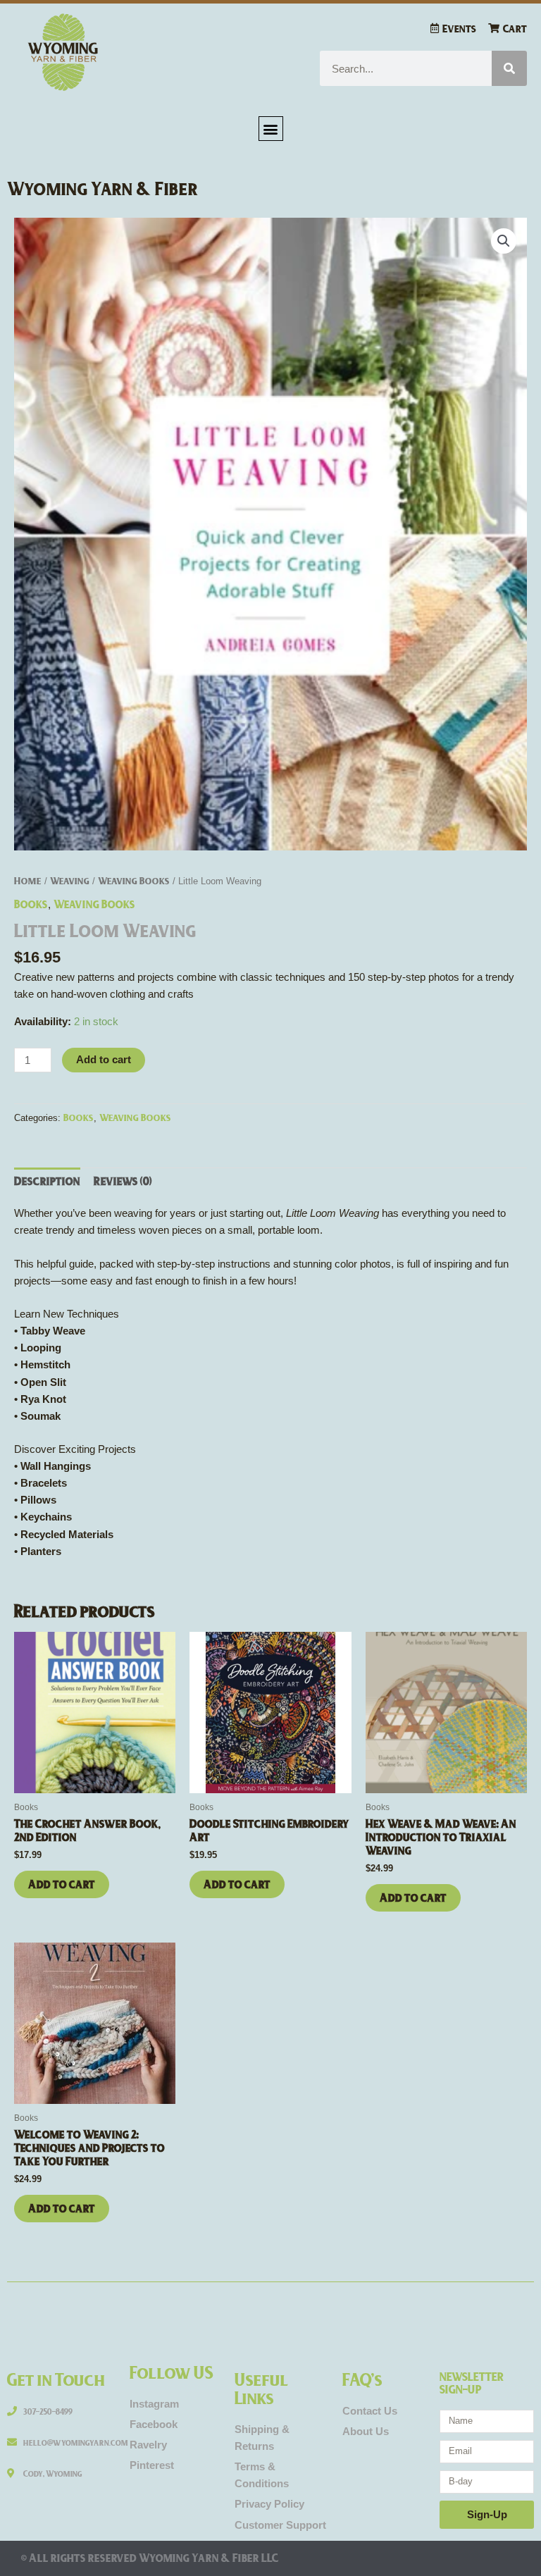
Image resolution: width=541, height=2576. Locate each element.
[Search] (509, 68)
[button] (271, 129)
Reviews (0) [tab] (123, 1181)
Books (31, 904)
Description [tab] (47, 1181)
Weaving (70, 880)
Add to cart (104, 1060)
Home (28, 880)
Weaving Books (134, 880)
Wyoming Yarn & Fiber (103, 188)
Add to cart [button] (62, 1884)
